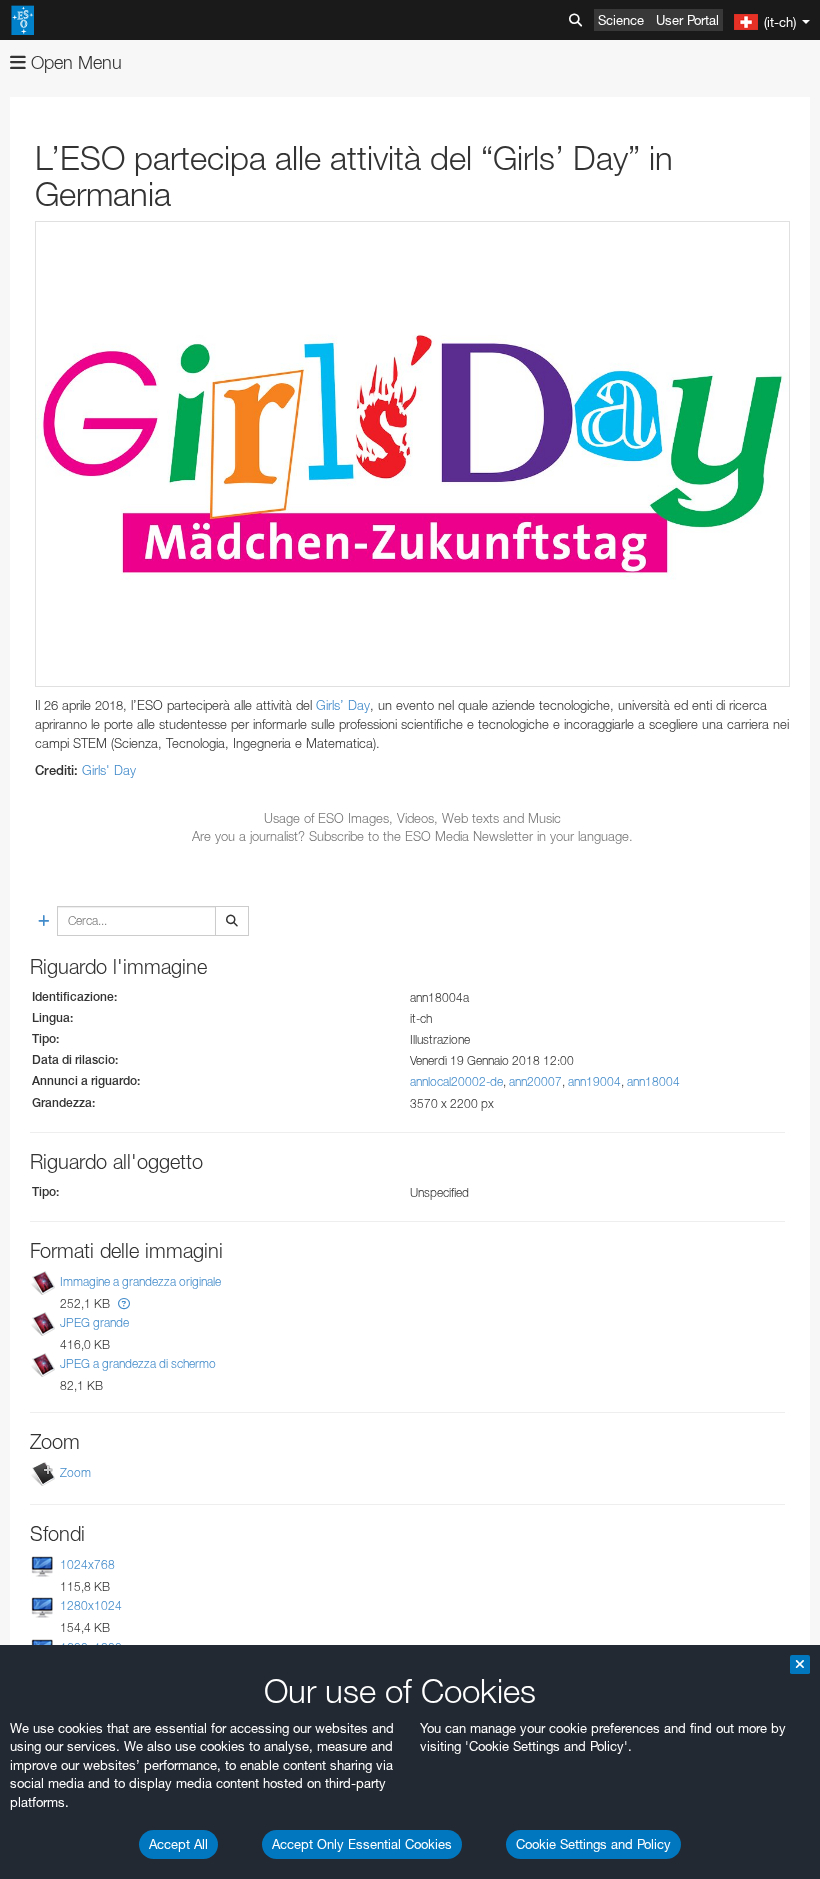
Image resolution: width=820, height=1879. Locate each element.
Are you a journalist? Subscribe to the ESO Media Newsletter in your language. (412, 836)
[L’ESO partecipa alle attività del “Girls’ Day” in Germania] (412, 454)
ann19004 (594, 1081)
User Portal (687, 20)
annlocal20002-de (456, 1081)
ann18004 (653, 1081)
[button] (124, 1303)
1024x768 (87, 1564)
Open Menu (74, 62)
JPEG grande (94, 1322)
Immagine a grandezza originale (140, 1281)
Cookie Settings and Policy (593, 1844)
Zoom (75, 1472)
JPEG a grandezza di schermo (138, 1363)
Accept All (178, 1844)
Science (621, 20)
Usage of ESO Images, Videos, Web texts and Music (412, 818)
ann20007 (535, 1081)
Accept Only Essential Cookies (362, 1844)
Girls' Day (109, 770)
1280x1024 (91, 1605)
